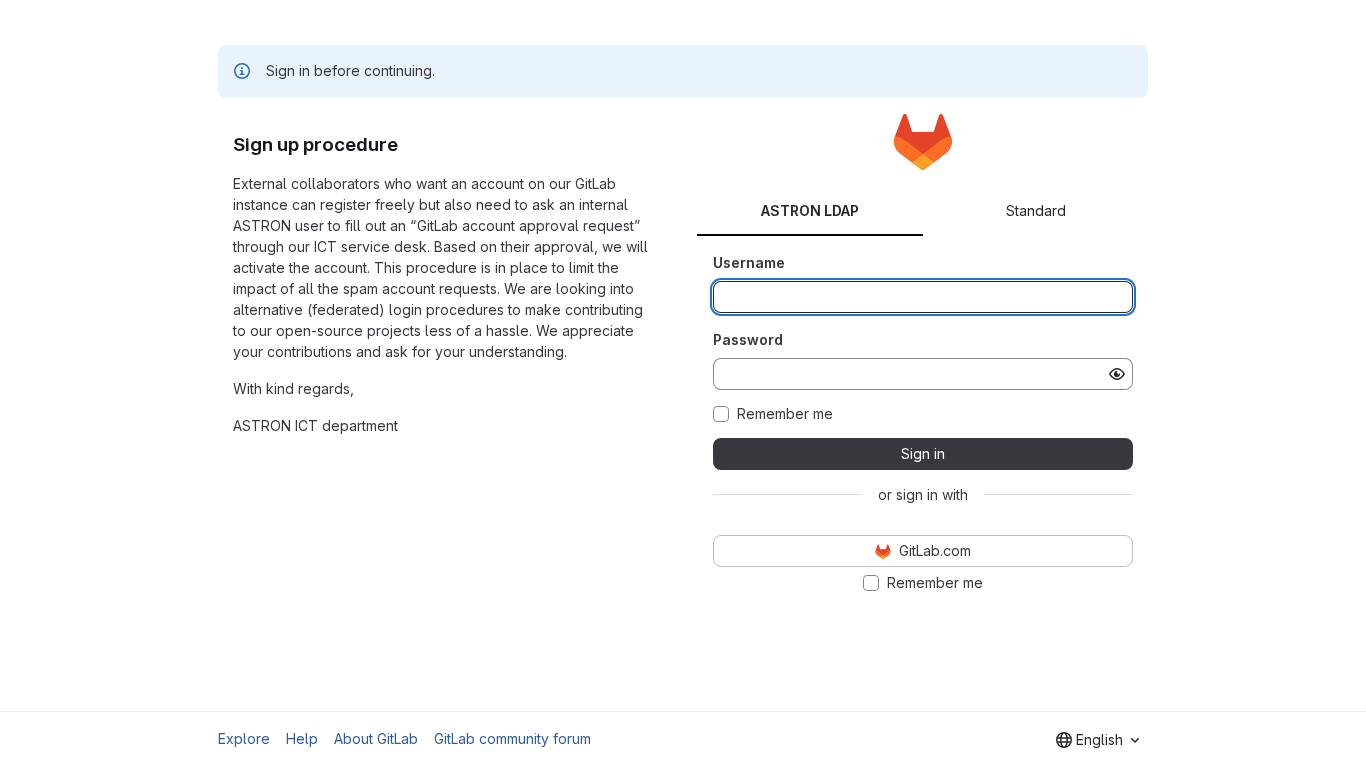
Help (302, 738)
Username (749, 262)
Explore (244, 738)
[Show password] (1117, 374)
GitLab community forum (512, 738)
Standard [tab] (1036, 210)
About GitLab (376, 738)
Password (748, 339)
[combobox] (1097, 740)
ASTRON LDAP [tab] (810, 210)
